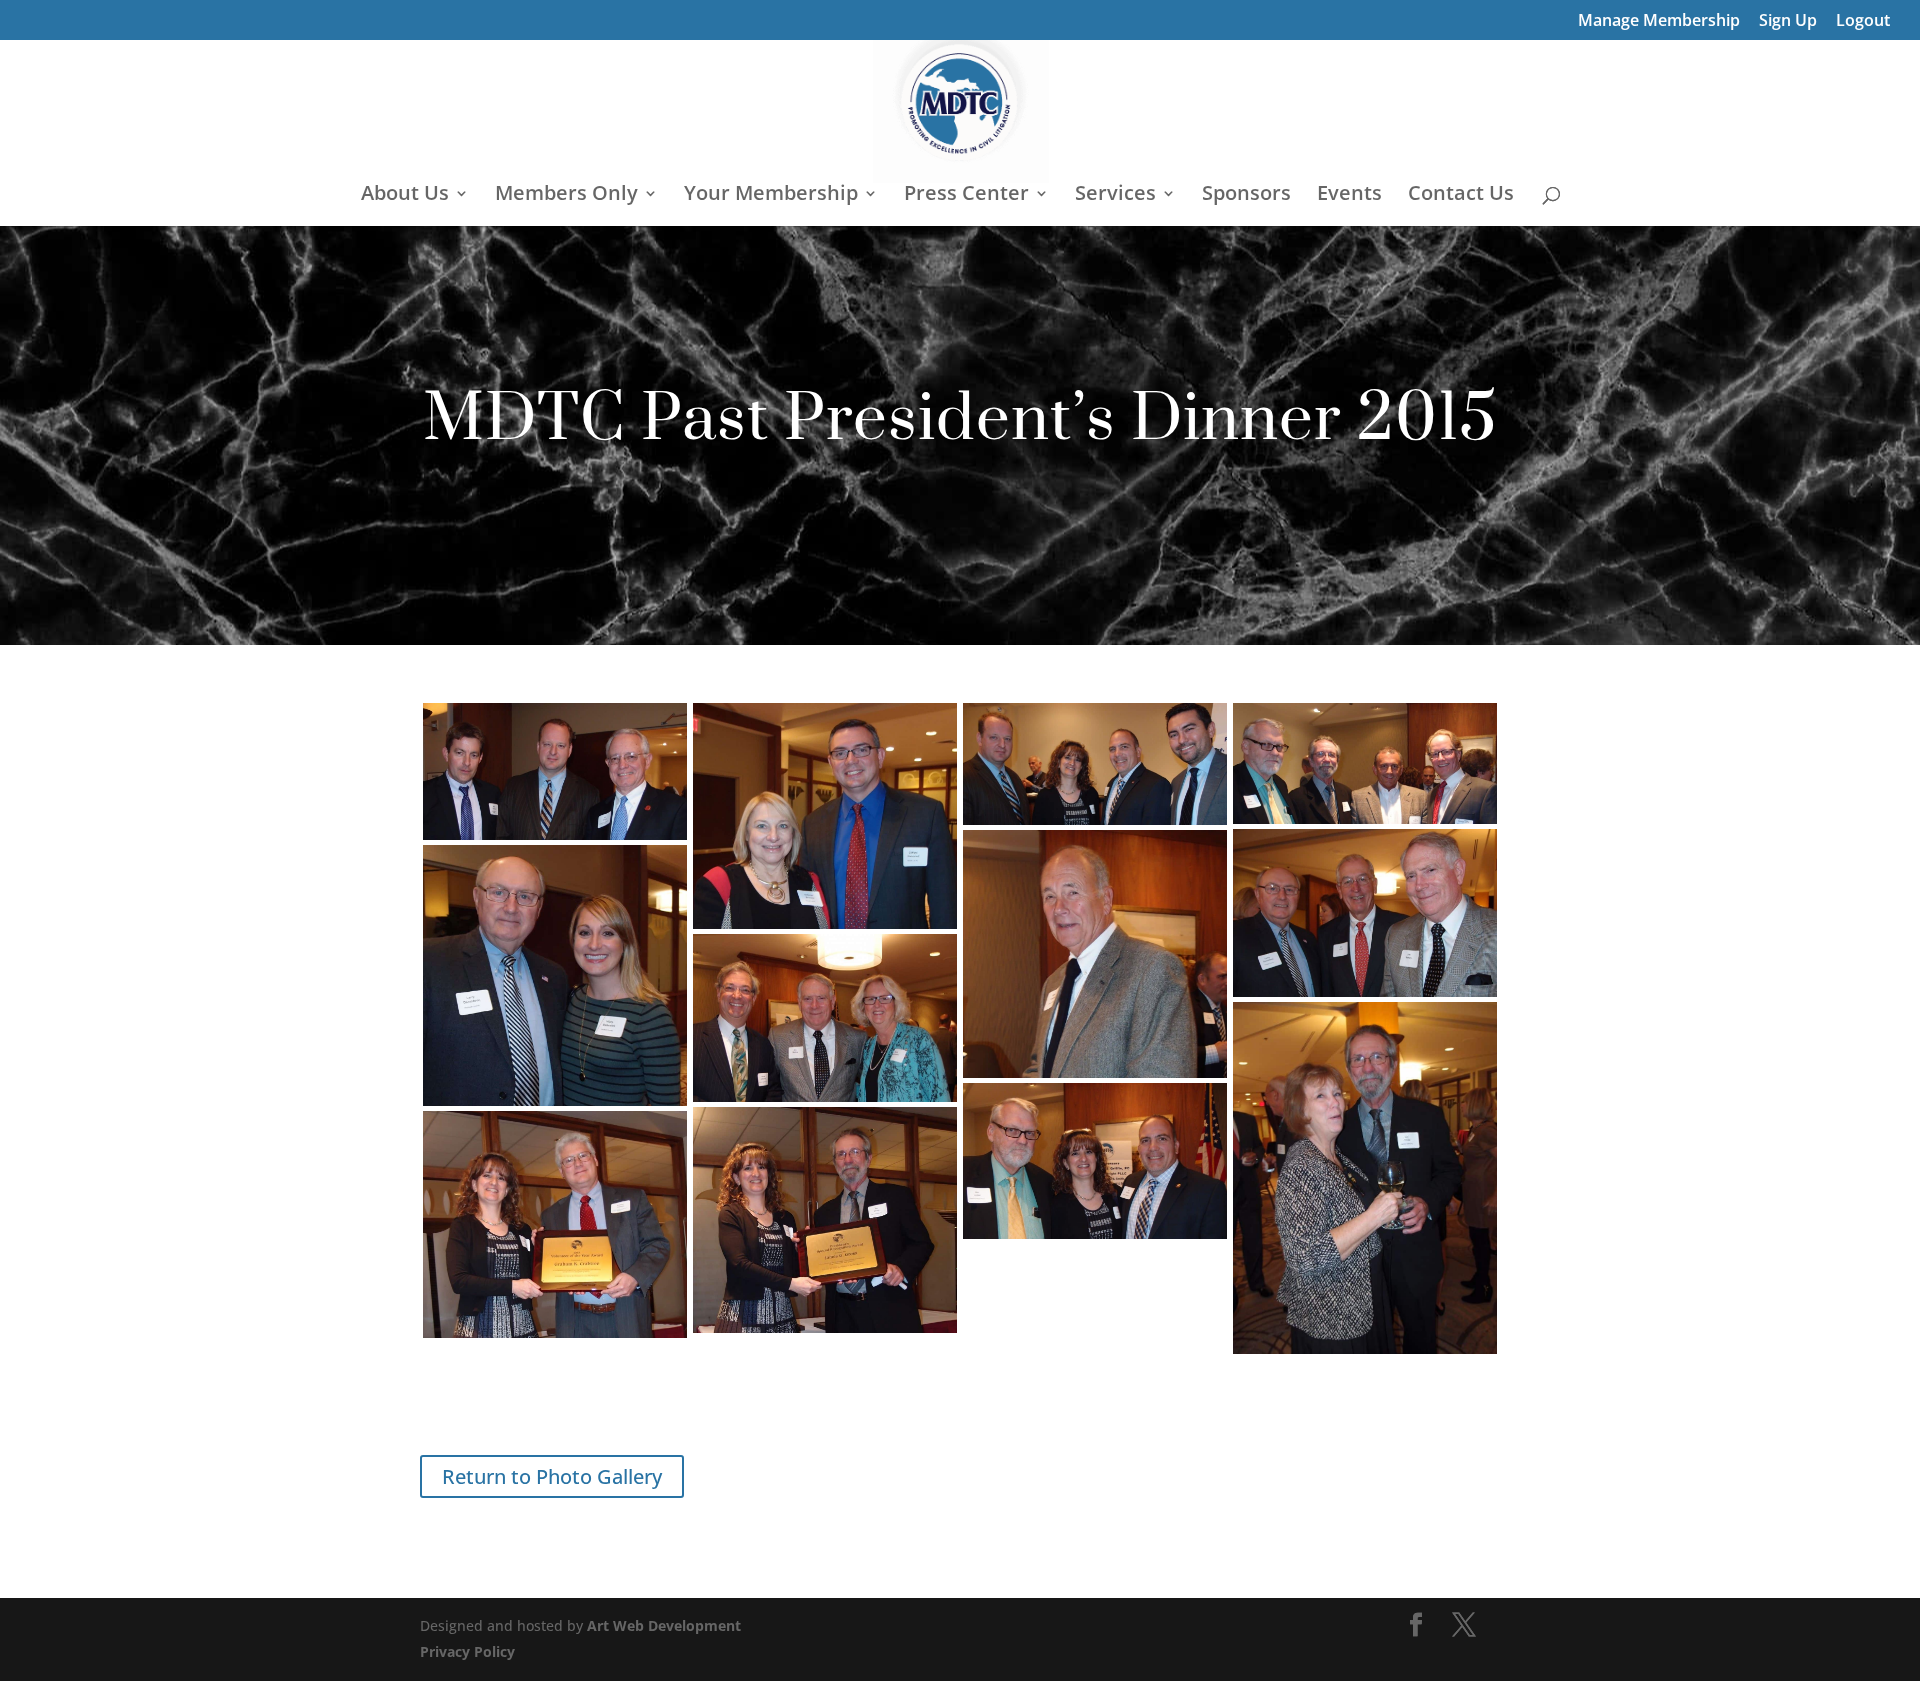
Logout (1863, 21)
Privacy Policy (467, 1651)
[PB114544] (555, 771)
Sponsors (1246, 196)
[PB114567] (825, 1220)
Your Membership (771, 196)
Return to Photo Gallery (552, 1476)
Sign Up (1788, 21)
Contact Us (1461, 196)
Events (1349, 196)
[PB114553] (1095, 954)
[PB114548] (1095, 764)
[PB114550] (1365, 763)
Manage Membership (1659, 21)
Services (1115, 196)
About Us (405, 196)
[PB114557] (555, 975)
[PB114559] (825, 1018)
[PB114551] (1365, 913)
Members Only (566, 196)
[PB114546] (825, 816)
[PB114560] (1365, 1178)
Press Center (966, 196)
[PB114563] (1095, 1160)
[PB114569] (555, 1225)
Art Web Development (664, 1625)
